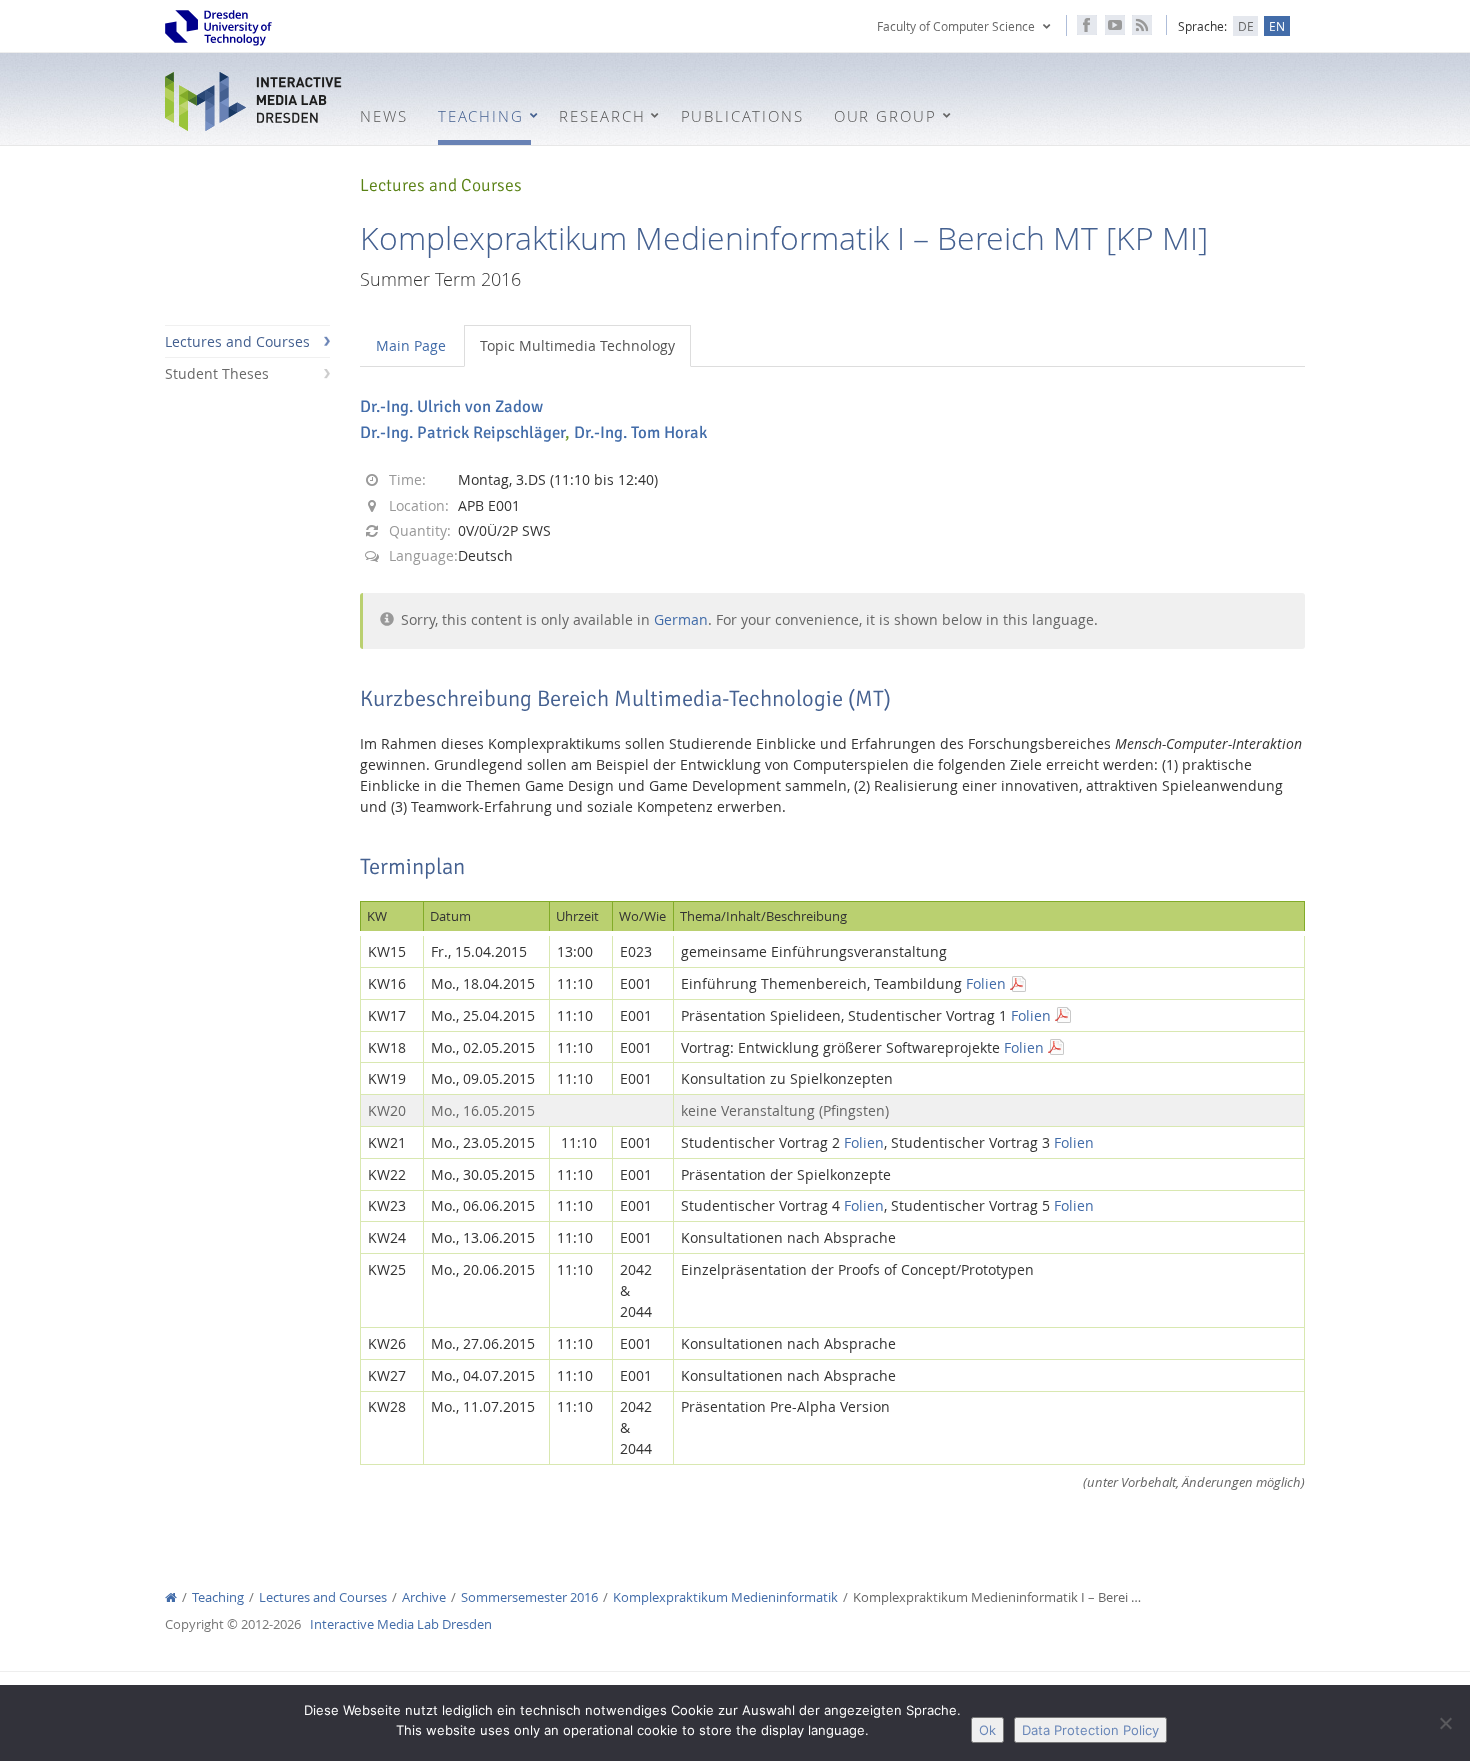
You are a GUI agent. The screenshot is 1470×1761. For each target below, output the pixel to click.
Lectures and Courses (237, 341)
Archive (424, 1597)
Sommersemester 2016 (529, 1597)
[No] (1445, 1723)
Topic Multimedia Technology (577, 345)
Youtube (1115, 25)
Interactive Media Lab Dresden (255, 101)
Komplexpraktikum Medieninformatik (725, 1597)
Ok (987, 1730)
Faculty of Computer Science (956, 26)
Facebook (1087, 25)
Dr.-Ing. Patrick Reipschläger (462, 432)
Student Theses (217, 373)
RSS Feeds (1142, 25)
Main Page (411, 345)
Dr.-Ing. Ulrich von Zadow (451, 406)
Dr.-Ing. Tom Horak (640, 432)
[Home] (171, 1597)
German (681, 619)
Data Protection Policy (1090, 1730)
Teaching (218, 1597)
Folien (986, 983)
